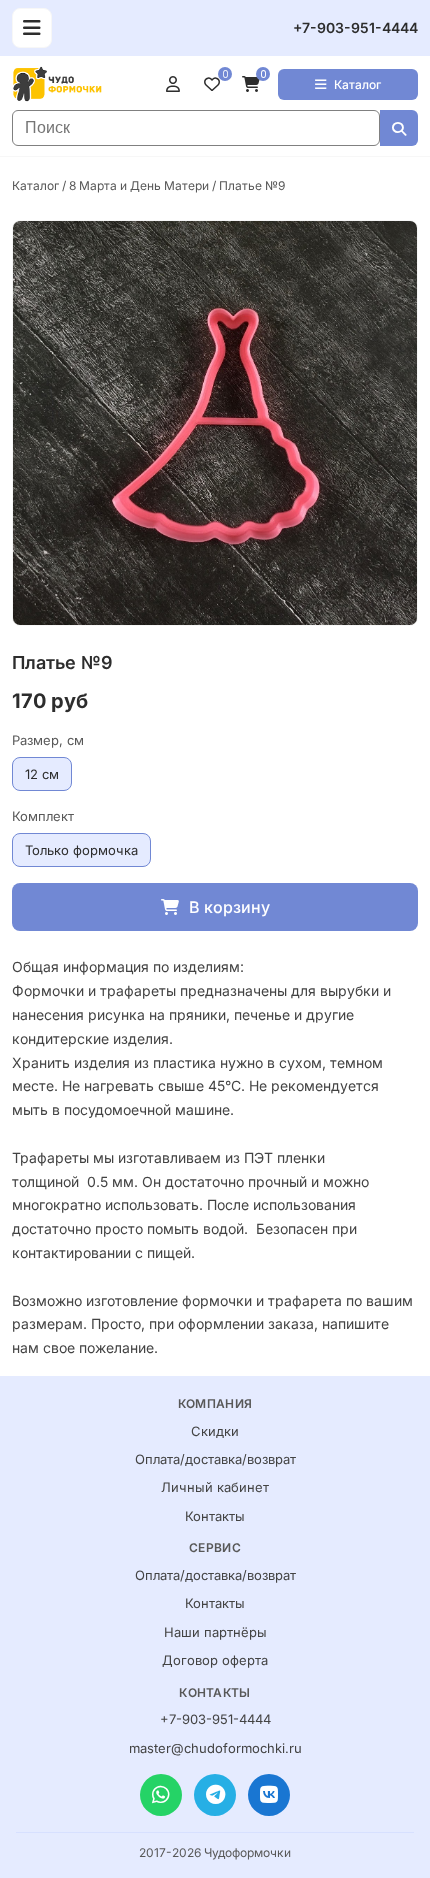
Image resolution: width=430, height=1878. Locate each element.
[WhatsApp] (161, 1795)
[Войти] (177, 84)
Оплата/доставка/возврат (215, 1459)
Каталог (357, 84)
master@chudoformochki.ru (215, 1748)
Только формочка (81, 850)
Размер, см (48, 740)
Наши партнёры (215, 1632)
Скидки (215, 1431)
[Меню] (32, 28)
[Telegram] (215, 1795)
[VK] (269, 1795)
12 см (42, 774)
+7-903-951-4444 (355, 27)
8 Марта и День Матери (139, 185)
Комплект (43, 816)
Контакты (215, 1516)
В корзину (229, 907)
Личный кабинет (215, 1487)
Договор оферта (215, 1660)
